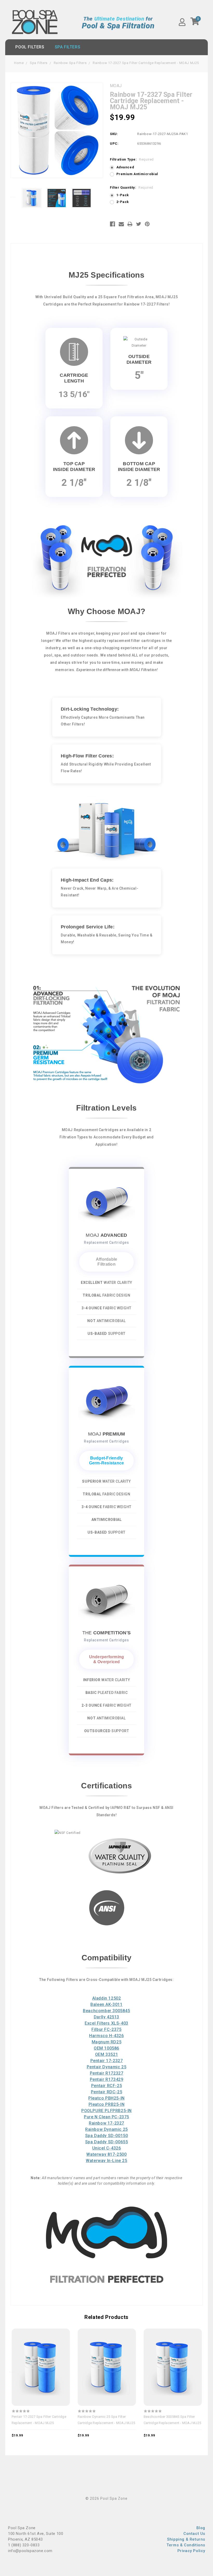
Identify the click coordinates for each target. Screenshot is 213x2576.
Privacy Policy (191, 2551)
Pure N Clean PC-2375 (106, 2117)
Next (101, 197)
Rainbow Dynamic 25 (106, 2129)
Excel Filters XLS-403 (106, 2023)
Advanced (125, 167)
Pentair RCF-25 (106, 2086)
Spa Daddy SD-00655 (107, 2142)
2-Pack (123, 202)
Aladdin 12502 (107, 1998)
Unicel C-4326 (107, 2148)
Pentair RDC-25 (106, 2092)
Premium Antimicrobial (137, 174)
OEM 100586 (106, 2048)
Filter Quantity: (132, 187)
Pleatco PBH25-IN (106, 2098)
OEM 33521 (106, 2054)
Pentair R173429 (107, 2079)
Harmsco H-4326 (106, 2036)
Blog (201, 2528)
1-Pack (123, 195)
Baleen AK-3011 (106, 2004)
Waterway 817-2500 (106, 2154)
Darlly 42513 (106, 2017)
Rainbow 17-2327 (106, 2123)
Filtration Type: (132, 159)
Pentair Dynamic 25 (107, 2067)
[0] (195, 23)
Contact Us (194, 2534)
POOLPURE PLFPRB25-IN (106, 2111)
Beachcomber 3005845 (106, 2011)
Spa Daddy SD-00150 (107, 2136)
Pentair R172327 (107, 2073)
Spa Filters (68, 47)
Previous (13, 197)
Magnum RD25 (107, 2042)
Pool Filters (30, 47)
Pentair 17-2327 (107, 2061)
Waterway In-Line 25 (106, 2161)
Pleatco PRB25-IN (107, 2104)
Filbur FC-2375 (106, 2029)
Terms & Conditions (186, 2545)
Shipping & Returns (186, 2539)
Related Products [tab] (106, 2317)
